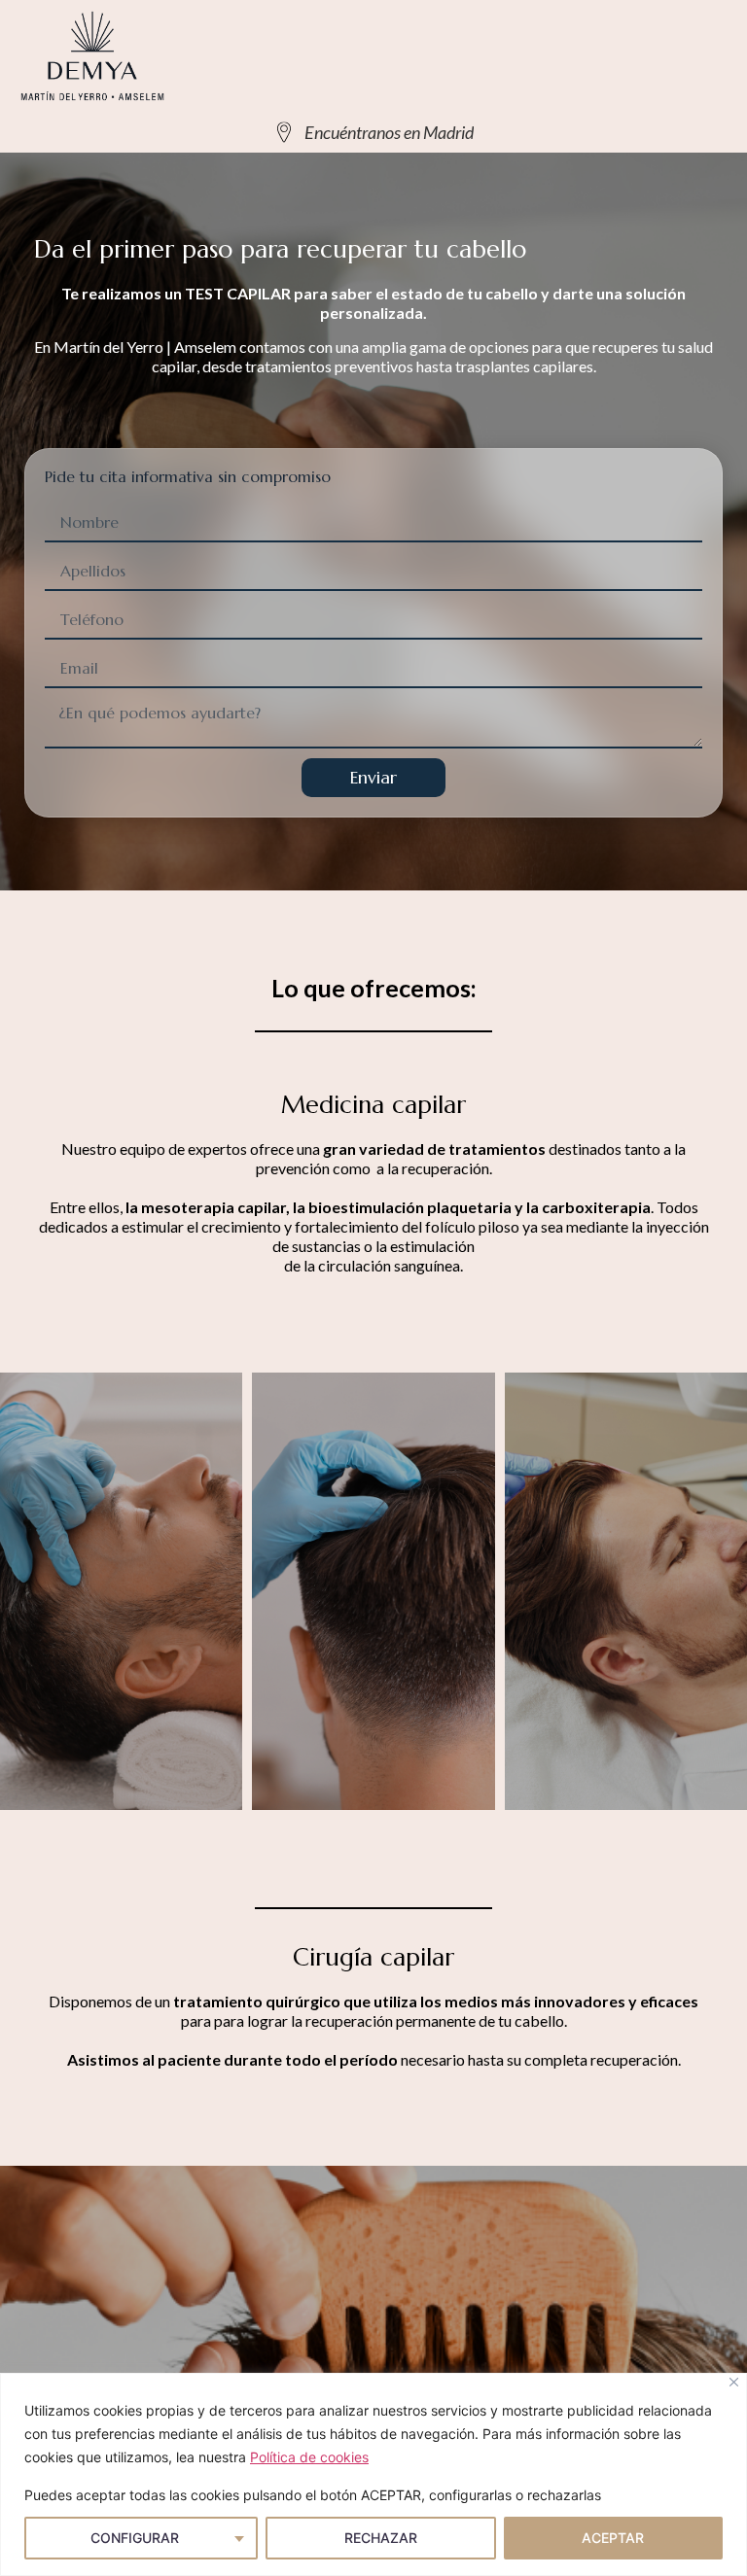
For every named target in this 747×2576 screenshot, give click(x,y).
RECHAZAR (381, 2538)
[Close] (734, 2382)
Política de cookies (309, 2457)
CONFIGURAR (135, 2538)
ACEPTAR (613, 2538)
